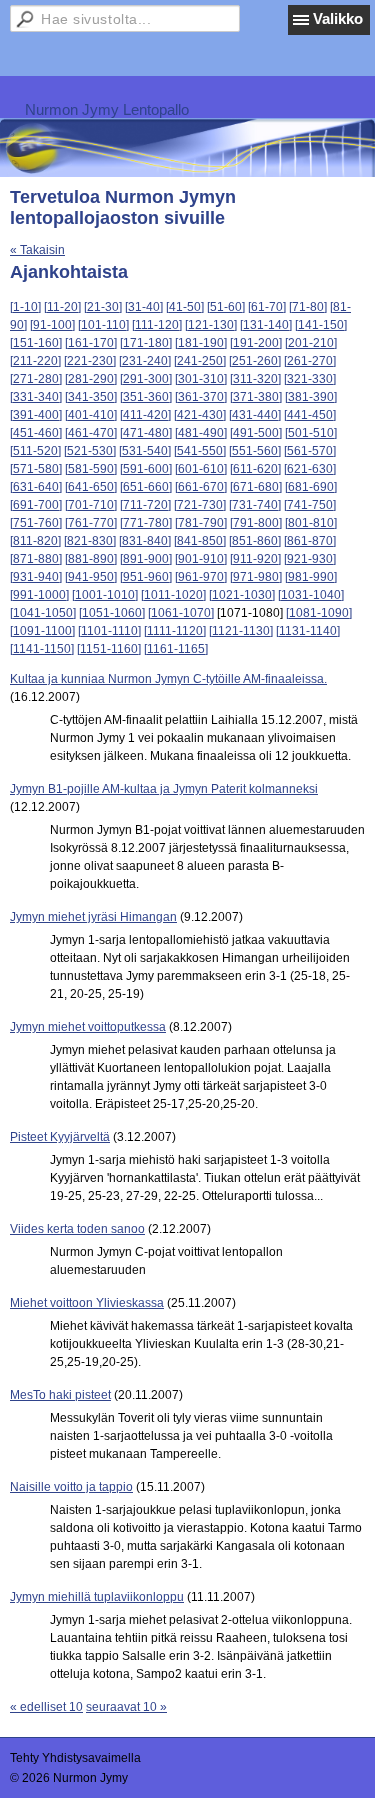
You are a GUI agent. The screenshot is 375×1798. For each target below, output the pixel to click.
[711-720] (145, 505)
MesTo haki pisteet (60, 1395)
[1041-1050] (43, 613)
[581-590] (91, 469)
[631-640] (36, 487)
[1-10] (25, 307)
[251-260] (255, 361)
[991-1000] (39, 595)
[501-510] (311, 433)
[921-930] (310, 559)
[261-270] (310, 361)
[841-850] (200, 541)
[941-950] (91, 577)
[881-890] (91, 559)
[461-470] (91, 433)
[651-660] (146, 487)
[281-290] (91, 379)
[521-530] (90, 451)
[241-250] (200, 361)
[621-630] (310, 469)
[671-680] (256, 487)
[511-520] (35, 451)
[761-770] (91, 523)
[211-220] (35, 361)
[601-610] (201, 469)
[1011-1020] (173, 595)
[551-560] (255, 451)
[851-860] (255, 541)
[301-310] (201, 379)
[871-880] (36, 559)
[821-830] (90, 541)
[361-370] (201, 397)
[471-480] (146, 433)
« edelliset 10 (46, 1707)
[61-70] (267, 307)
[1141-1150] (42, 649)
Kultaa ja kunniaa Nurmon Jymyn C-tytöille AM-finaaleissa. (168, 679)
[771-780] (146, 523)
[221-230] (90, 361)
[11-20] (62, 307)
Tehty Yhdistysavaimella (75, 1758)
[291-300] (146, 379)
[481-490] (201, 433)
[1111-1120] (175, 631)
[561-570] (310, 451)
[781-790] (201, 523)
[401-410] (91, 415)
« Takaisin (37, 250)
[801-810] (311, 523)
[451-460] (36, 433)
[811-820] (35, 541)
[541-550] (200, 451)
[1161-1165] (176, 649)
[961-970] (201, 577)
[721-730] (200, 505)
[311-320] (255, 379)
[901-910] (201, 559)
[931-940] (36, 577)
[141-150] (321, 325)
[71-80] (308, 307)
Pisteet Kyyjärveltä (60, 1137)
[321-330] (310, 379)
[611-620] (255, 469)
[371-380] (256, 397)
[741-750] (310, 505)
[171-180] (146, 343)
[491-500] (256, 433)
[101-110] (103, 325)
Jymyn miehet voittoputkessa (88, 1027)
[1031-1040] (311, 595)
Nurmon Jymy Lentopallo (107, 109)
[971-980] (256, 577)
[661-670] (201, 487)
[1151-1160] (109, 649)
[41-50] (185, 307)
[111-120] (157, 325)
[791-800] (256, 523)
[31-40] (144, 307)
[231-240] (145, 361)
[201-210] (311, 343)
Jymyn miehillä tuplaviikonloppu (97, 1597)
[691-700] (36, 505)
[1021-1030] (242, 595)
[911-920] (255, 559)
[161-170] (91, 343)
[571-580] (36, 469)
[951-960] (146, 577)
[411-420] (145, 415)
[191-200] (256, 343)
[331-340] (36, 397)
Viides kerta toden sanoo (77, 1229)
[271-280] (36, 379)
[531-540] (145, 451)
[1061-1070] (181, 613)
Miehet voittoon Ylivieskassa (87, 1303)
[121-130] (211, 325)
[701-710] (91, 505)
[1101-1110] (109, 631)
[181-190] (201, 343)
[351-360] (146, 397)
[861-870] (310, 541)
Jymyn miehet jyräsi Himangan (93, 917)
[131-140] (266, 325)
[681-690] (311, 487)
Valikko (338, 18)
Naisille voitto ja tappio (71, 1487)
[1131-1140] (308, 631)
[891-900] (146, 559)
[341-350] (91, 397)
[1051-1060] (112, 613)
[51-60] (226, 307)
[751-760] (36, 523)
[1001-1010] (105, 595)
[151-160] (36, 343)
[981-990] (311, 577)
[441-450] (310, 415)
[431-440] (255, 415)
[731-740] (255, 505)
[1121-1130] (241, 631)
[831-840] (145, 541)
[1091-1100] (42, 631)
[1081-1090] (319, 613)
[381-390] (311, 397)
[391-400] (36, 415)
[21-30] (103, 307)
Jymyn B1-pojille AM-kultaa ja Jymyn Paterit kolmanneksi (164, 789)
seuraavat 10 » (126, 1707)
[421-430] (200, 415)
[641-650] (91, 487)
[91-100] (52, 325)
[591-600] (146, 469)
